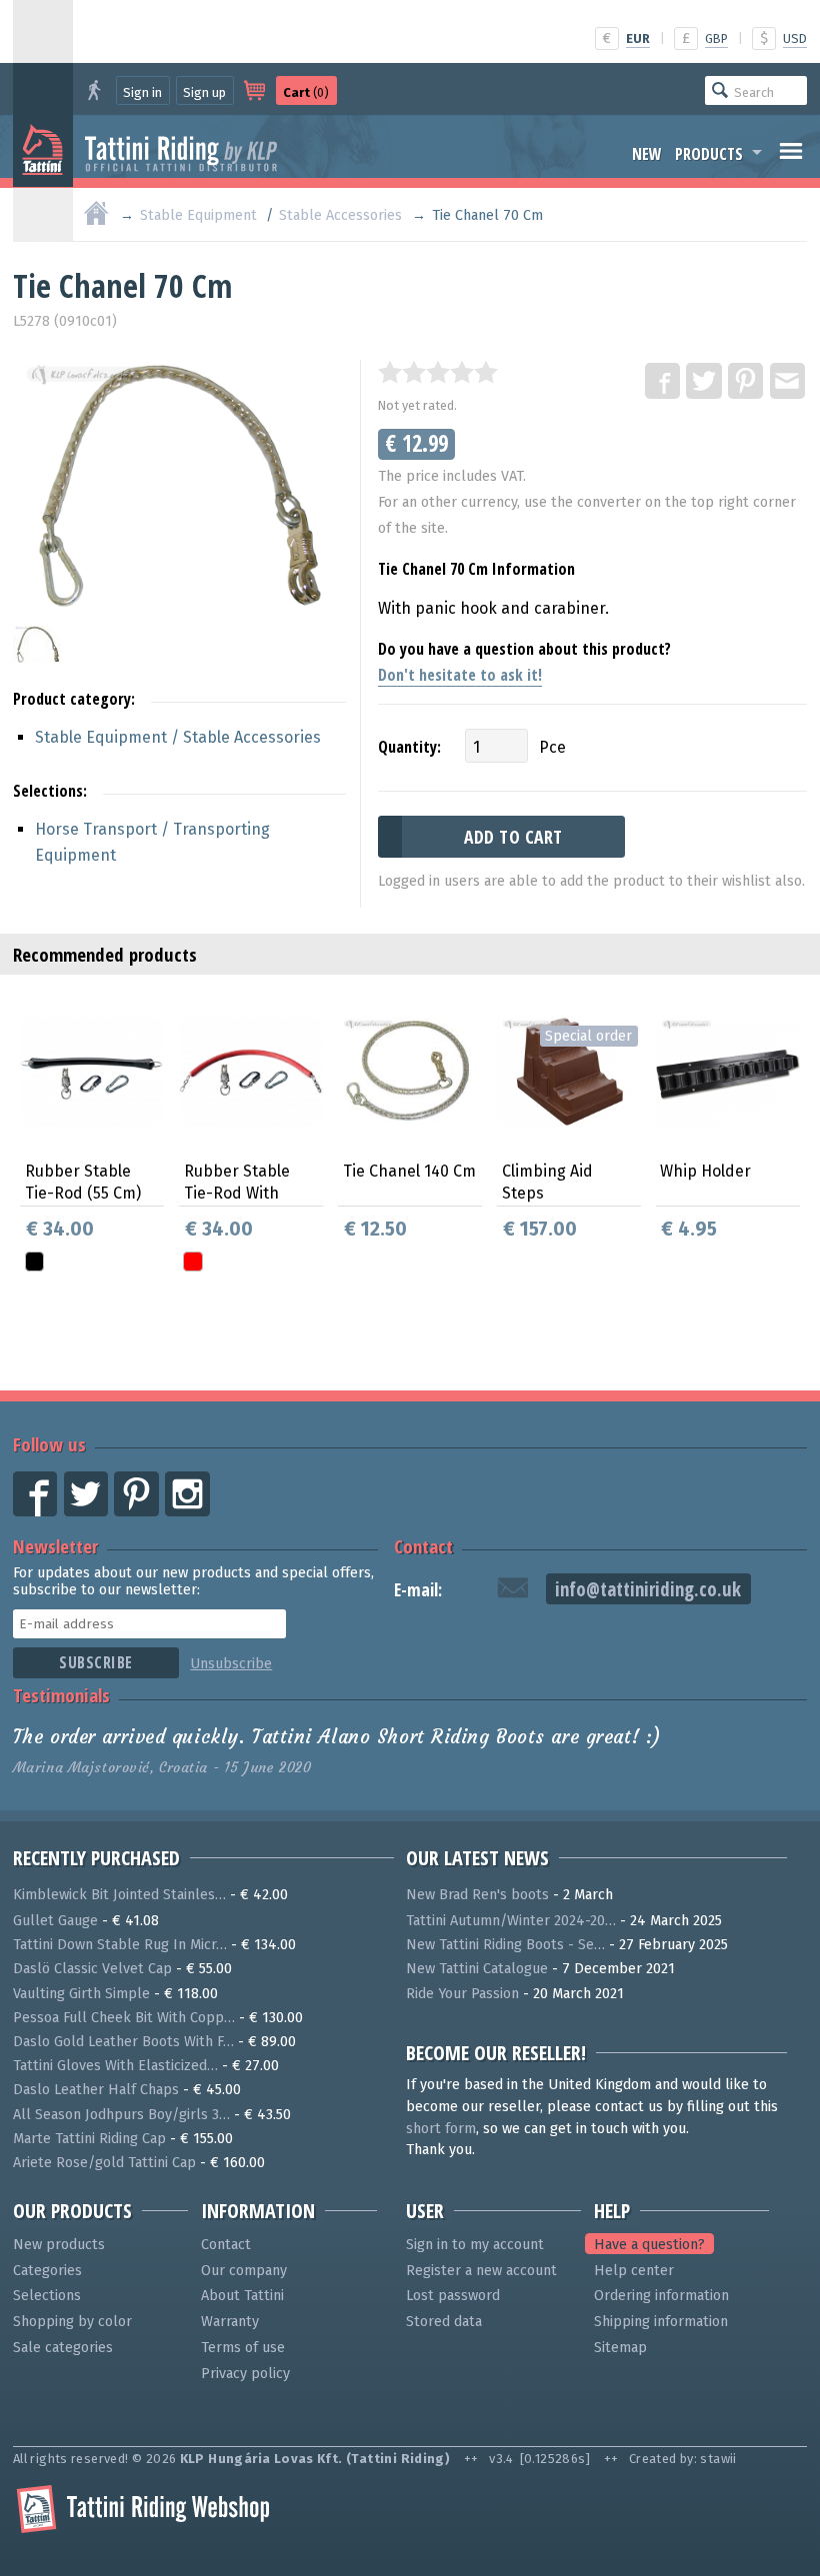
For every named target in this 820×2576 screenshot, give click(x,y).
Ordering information (661, 2296)
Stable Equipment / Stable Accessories (178, 737)
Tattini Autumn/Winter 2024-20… (511, 1921)
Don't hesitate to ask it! (460, 675)
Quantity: (409, 747)
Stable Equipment (198, 215)
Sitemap (620, 2348)
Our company (244, 2271)
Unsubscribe (231, 1664)
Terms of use (243, 2348)
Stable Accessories (340, 215)
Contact (423, 1546)
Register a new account (481, 2271)
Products (709, 154)
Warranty (230, 2322)
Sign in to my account (475, 2245)
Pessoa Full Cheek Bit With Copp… (124, 2018)
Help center (634, 2271)
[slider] (438, 372)
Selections (47, 2296)
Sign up (204, 92)
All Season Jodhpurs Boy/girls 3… (121, 2115)
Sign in (142, 92)
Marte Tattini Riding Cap (89, 2139)
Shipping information (661, 2322)
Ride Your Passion (462, 1994)
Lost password (453, 2296)
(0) (306, 92)
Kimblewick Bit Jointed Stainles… (119, 1895)
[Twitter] (705, 382)
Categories (47, 2271)
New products (59, 2245)
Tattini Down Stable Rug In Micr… (120, 1945)
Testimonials (61, 1695)
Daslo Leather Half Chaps (96, 2090)
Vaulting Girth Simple (81, 1994)
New (647, 154)
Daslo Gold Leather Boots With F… (123, 2042)
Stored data (444, 2322)
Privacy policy (245, 2374)
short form (441, 2129)
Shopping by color (72, 2322)
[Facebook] (664, 382)
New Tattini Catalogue (477, 1969)
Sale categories (63, 2348)
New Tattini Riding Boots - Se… (505, 1945)
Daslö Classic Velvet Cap (92, 1969)
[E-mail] (789, 382)
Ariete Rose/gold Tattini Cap (104, 2163)
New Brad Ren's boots (477, 1895)
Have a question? (649, 2245)
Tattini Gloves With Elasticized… (115, 2066)
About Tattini (242, 2296)
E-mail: (418, 1590)
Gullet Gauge (55, 1921)
